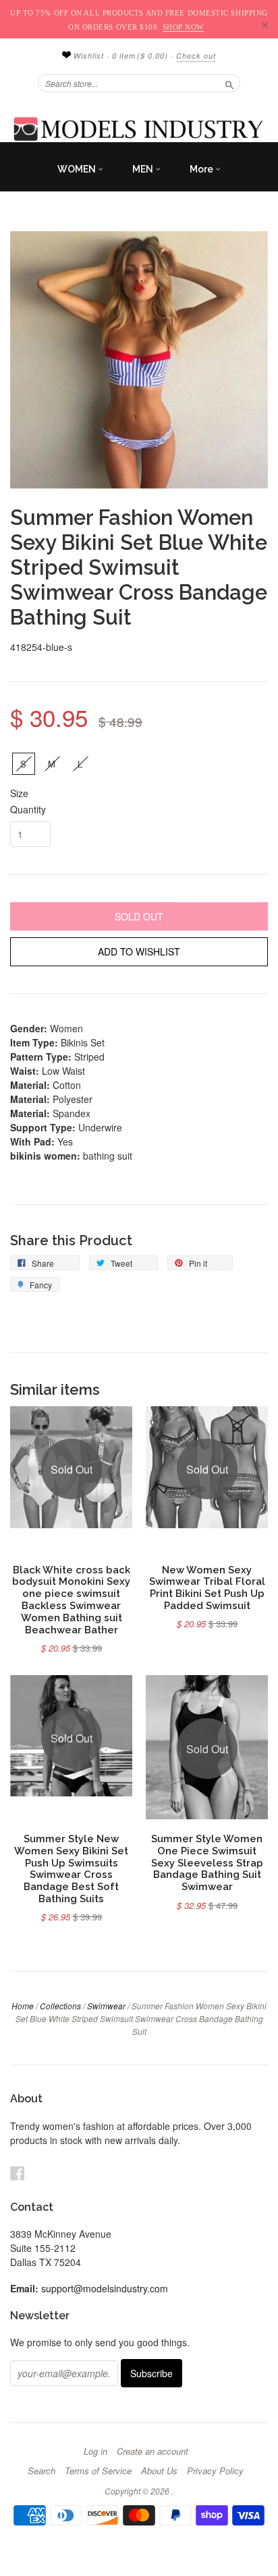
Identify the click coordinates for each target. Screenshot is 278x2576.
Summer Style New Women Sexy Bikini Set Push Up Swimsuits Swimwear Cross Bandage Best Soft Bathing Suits (71, 1868)
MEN (144, 169)
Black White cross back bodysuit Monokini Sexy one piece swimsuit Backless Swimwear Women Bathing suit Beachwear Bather (71, 1600)
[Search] (229, 83)
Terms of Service (98, 2471)
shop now (183, 27)
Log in (95, 2451)
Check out (196, 56)
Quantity (28, 809)
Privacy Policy (215, 2471)
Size (19, 793)
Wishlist (87, 56)
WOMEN (78, 169)
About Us (159, 2471)
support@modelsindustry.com (105, 2288)
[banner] (139, 129)
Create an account (152, 2451)
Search (41, 2471)
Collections (60, 2006)
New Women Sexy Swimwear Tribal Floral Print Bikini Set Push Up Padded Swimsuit (207, 1588)
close (265, 25)
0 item (140, 56)
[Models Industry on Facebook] (18, 2173)
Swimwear (106, 2006)
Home (23, 2006)
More (202, 169)
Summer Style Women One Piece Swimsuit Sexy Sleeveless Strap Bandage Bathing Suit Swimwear (207, 1862)
